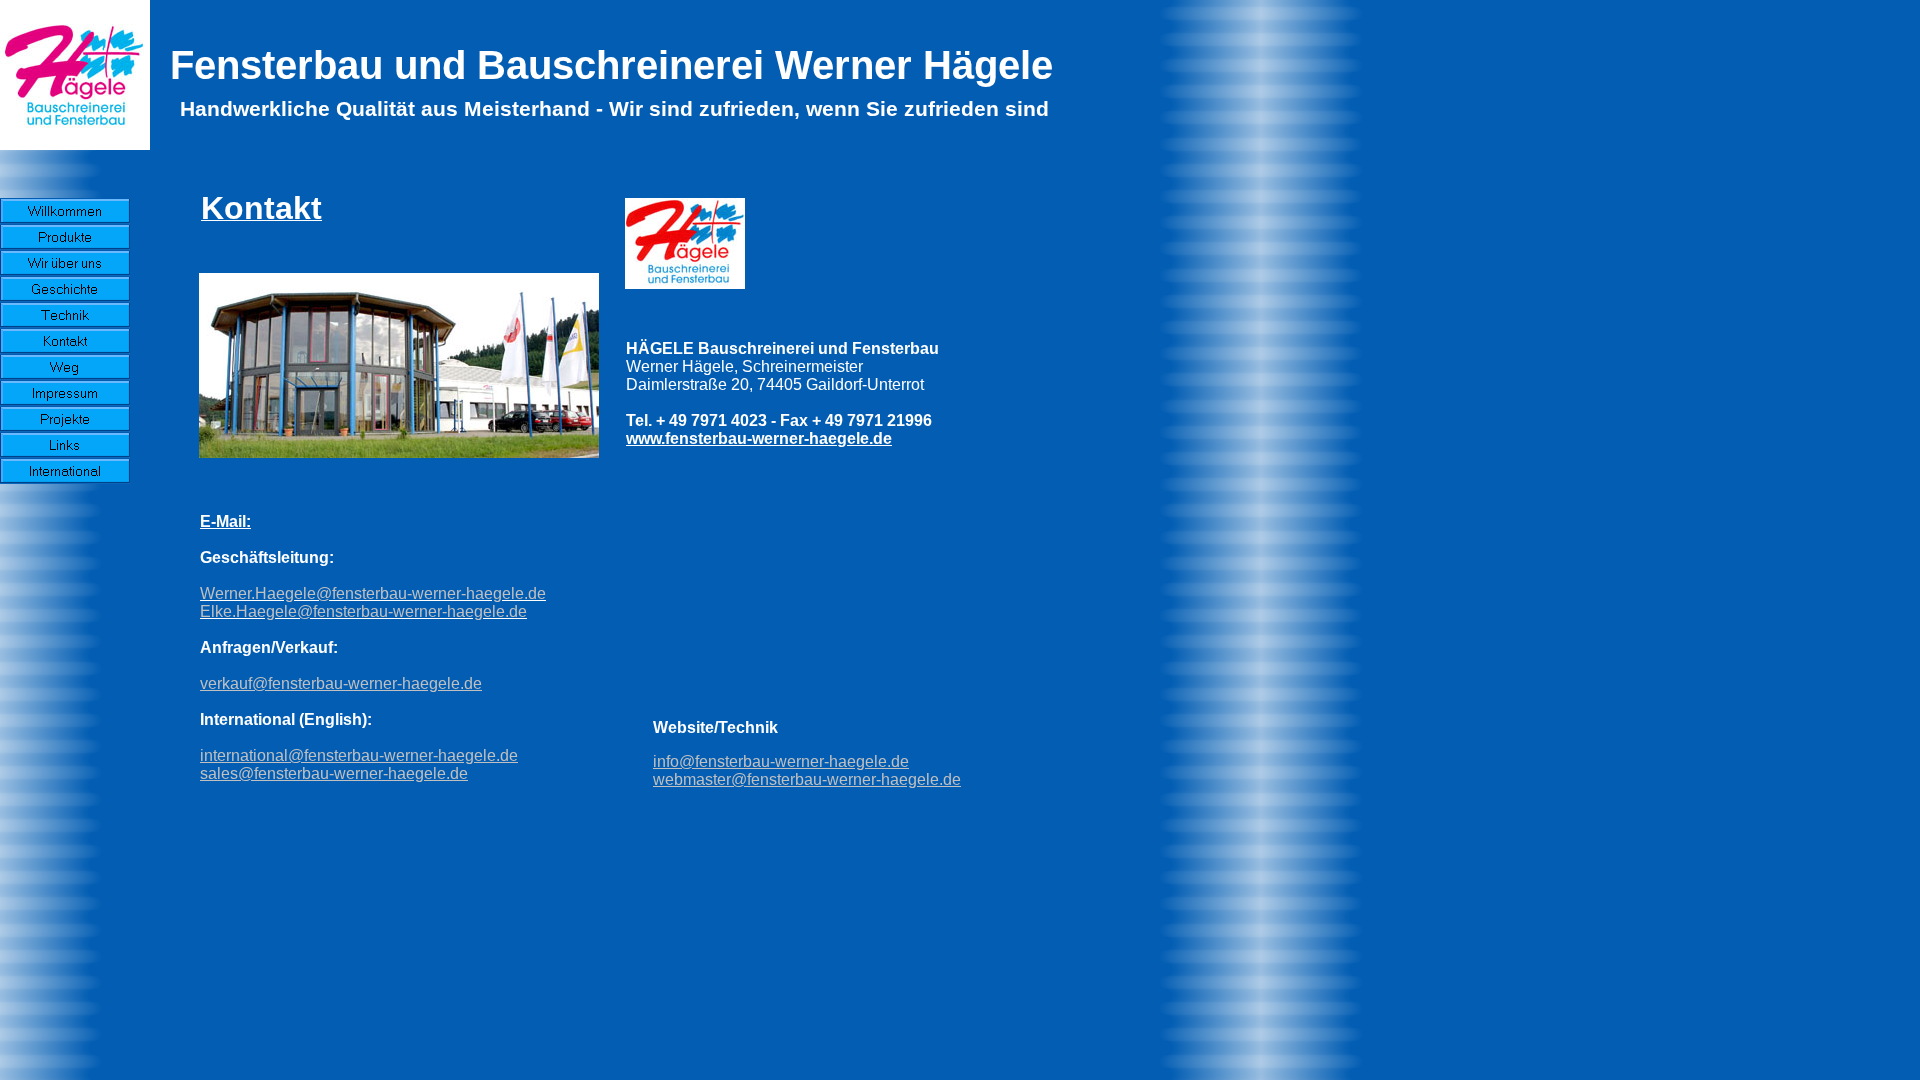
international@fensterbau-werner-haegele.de (359, 755)
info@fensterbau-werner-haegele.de (781, 761)
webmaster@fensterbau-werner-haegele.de (807, 779)
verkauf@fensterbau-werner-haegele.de (341, 683)
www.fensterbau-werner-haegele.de (759, 438)
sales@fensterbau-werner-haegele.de (334, 773)
